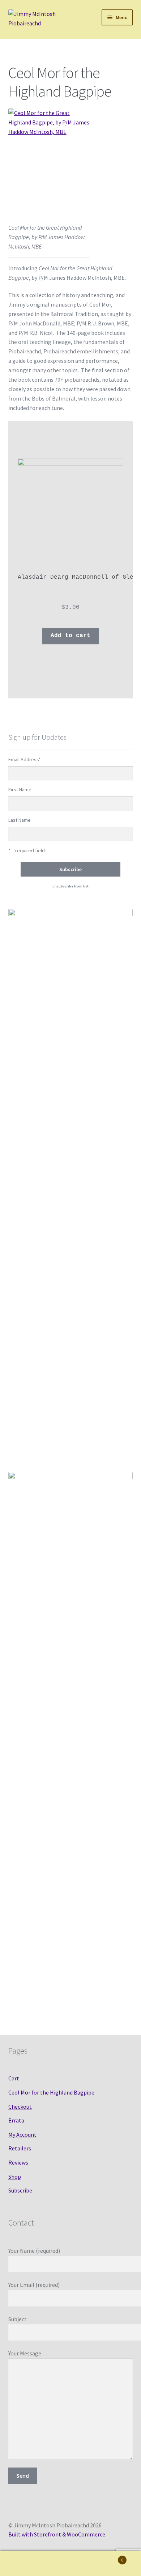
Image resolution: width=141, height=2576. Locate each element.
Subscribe (20, 2190)
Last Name (20, 820)
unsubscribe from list (70, 886)
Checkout (20, 2107)
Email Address (25, 759)
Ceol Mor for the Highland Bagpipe (51, 2092)
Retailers (20, 2148)
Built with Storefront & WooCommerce (57, 2534)
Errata (16, 2120)
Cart (14, 2078)
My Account (22, 2134)
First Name (20, 789)
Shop (15, 2177)
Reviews (18, 2162)
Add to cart (70, 636)
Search (70, 2564)
